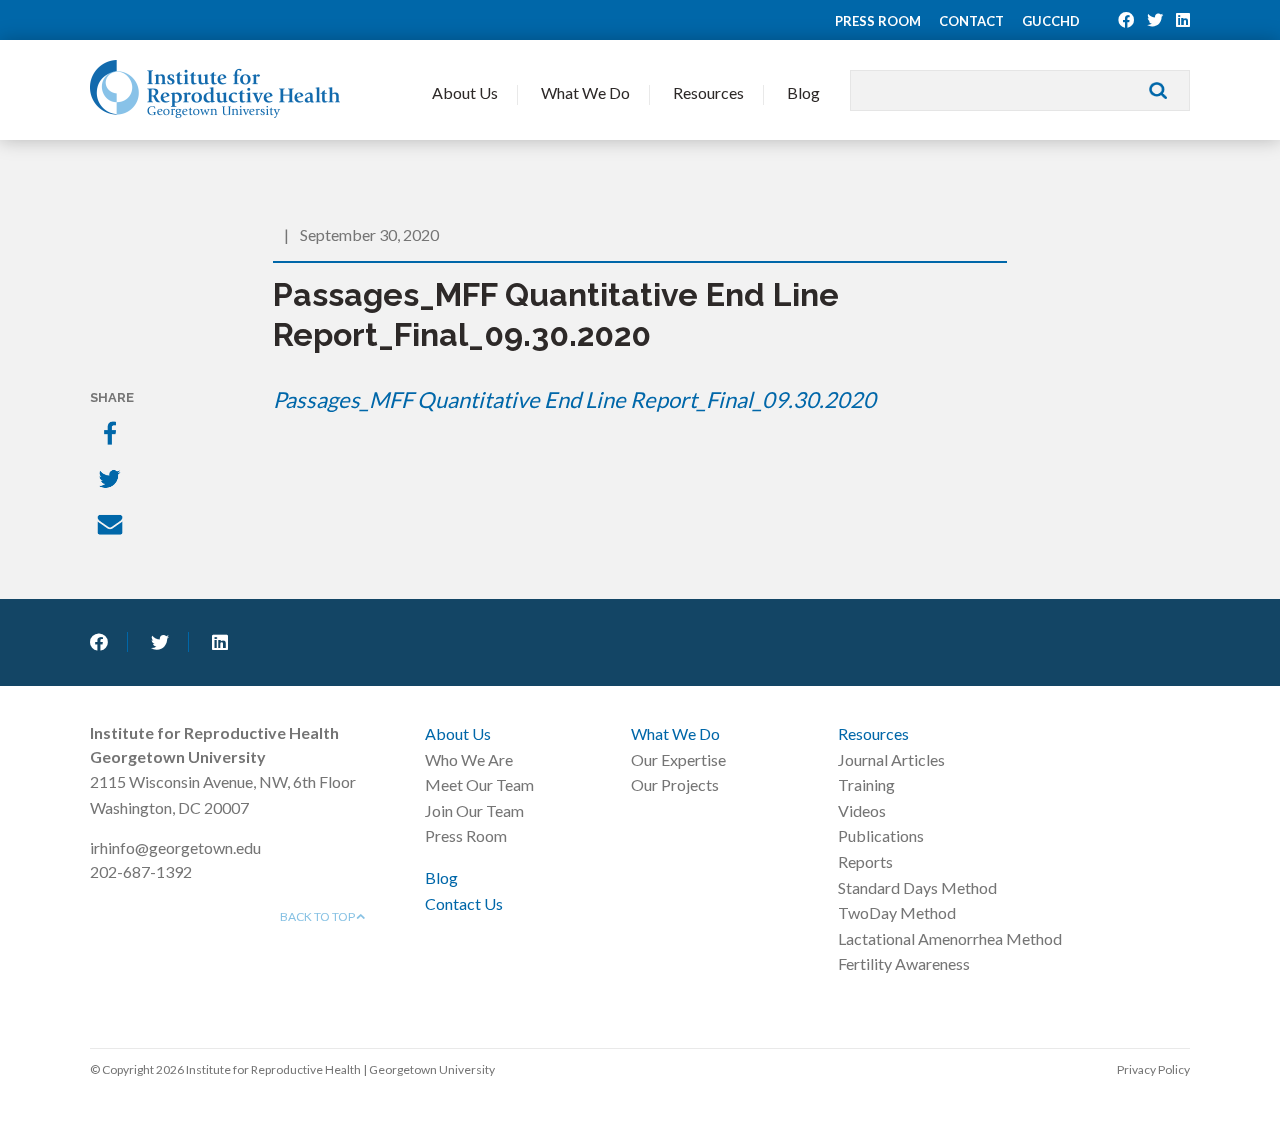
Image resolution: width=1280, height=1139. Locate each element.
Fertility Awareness (904, 963)
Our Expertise (678, 759)
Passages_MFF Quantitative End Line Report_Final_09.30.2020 (574, 399)
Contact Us (464, 903)
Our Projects (675, 784)
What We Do (585, 92)
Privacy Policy (1153, 1069)
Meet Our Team (479, 784)
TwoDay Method (897, 912)
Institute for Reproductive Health (215, 89)
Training (866, 784)
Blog (803, 92)
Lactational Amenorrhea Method (950, 938)
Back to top (318, 916)
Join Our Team (474, 810)
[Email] (112, 527)
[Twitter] (112, 481)
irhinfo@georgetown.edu (175, 847)
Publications (881, 835)
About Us (465, 92)
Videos (862, 810)
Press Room (878, 21)
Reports (865, 861)
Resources (708, 92)
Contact (971, 21)
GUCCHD (1051, 21)
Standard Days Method (917, 887)
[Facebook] (112, 435)
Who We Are (469, 759)
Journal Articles (891, 759)
